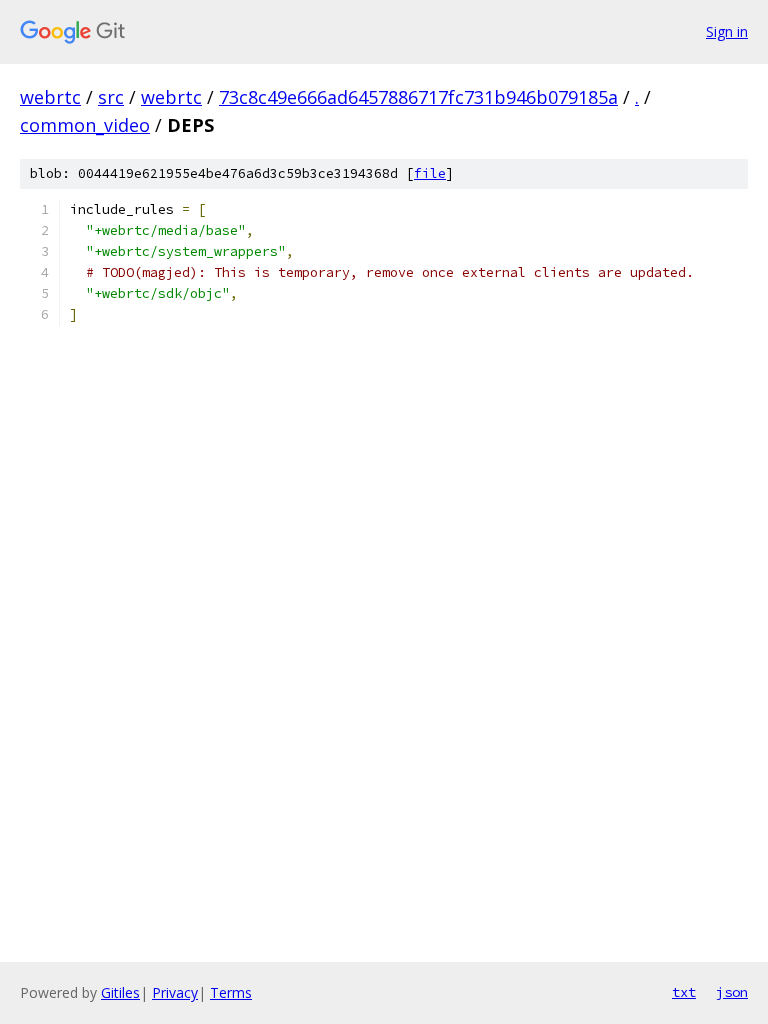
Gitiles (120, 992)
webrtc (50, 97)
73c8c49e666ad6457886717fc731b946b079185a (418, 97)
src (111, 97)
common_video (85, 125)
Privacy (175, 992)
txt (684, 992)
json (732, 992)
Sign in (727, 31)
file (430, 173)
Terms (231, 992)
